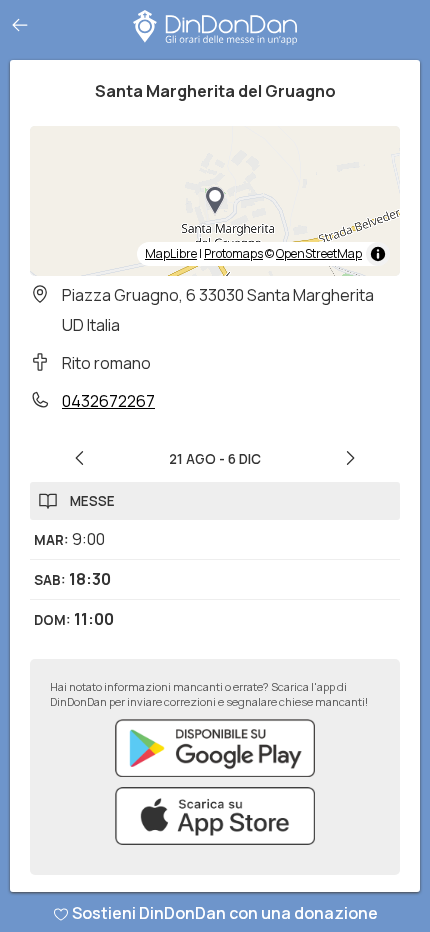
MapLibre (171, 253)
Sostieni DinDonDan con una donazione (225, 913)
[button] (215, 201)
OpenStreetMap (319, 253)
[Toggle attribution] (378, 254)
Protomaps (233, 253)
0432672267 (108, 401)
